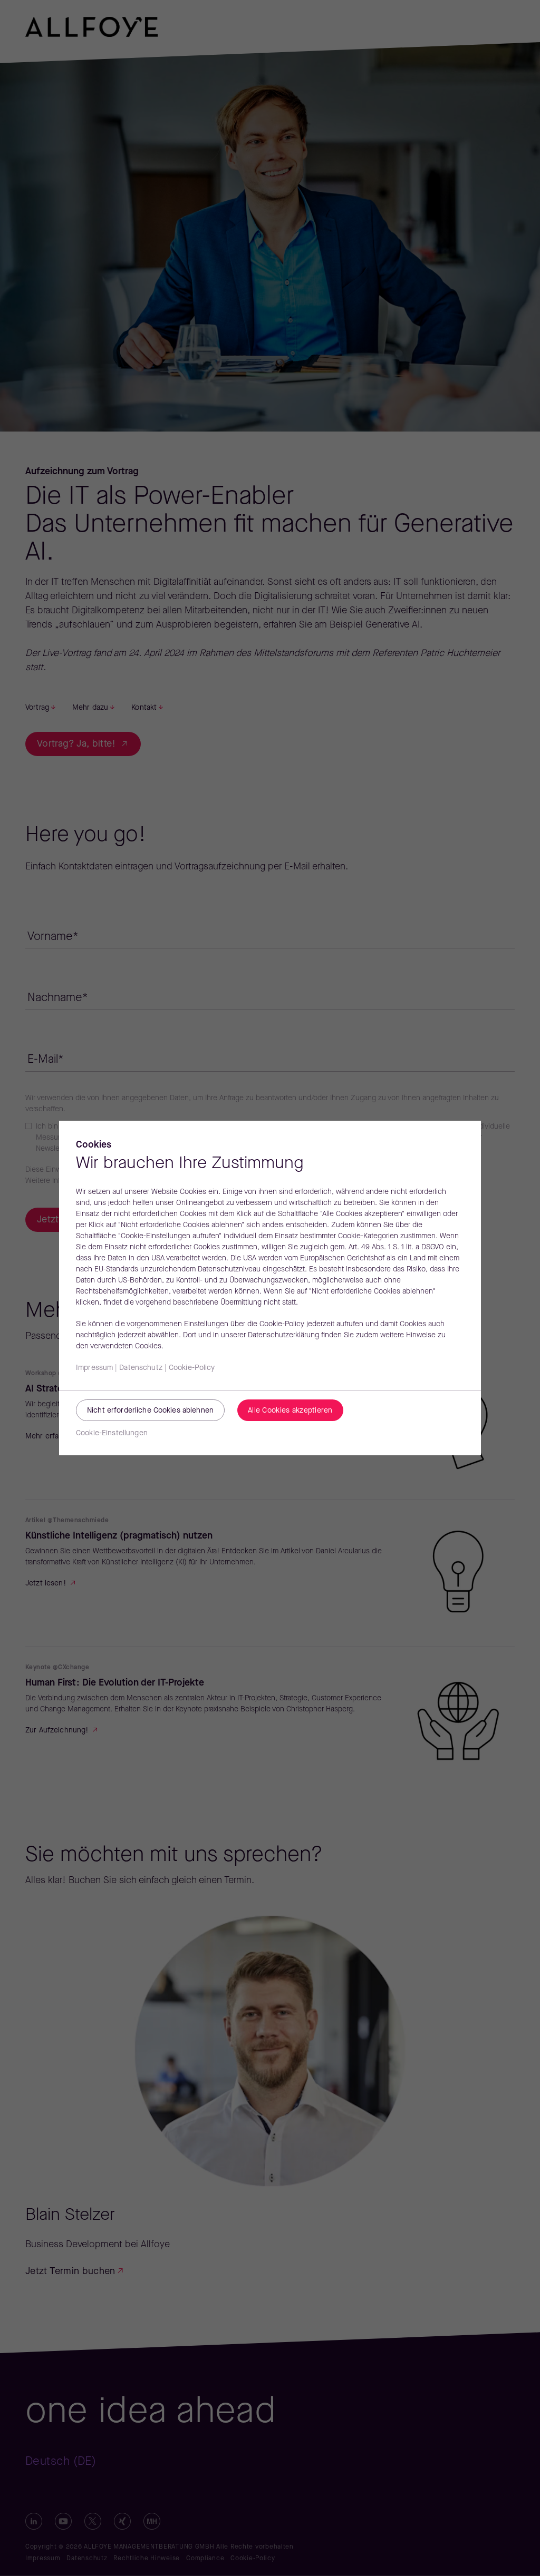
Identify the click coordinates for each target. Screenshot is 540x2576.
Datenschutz (141, 1368)
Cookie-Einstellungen (112, 1433)
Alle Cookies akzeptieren (290, 1411)
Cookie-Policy (192, 1368)
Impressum (94, 1368)
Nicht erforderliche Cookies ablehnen (150, 1411)
